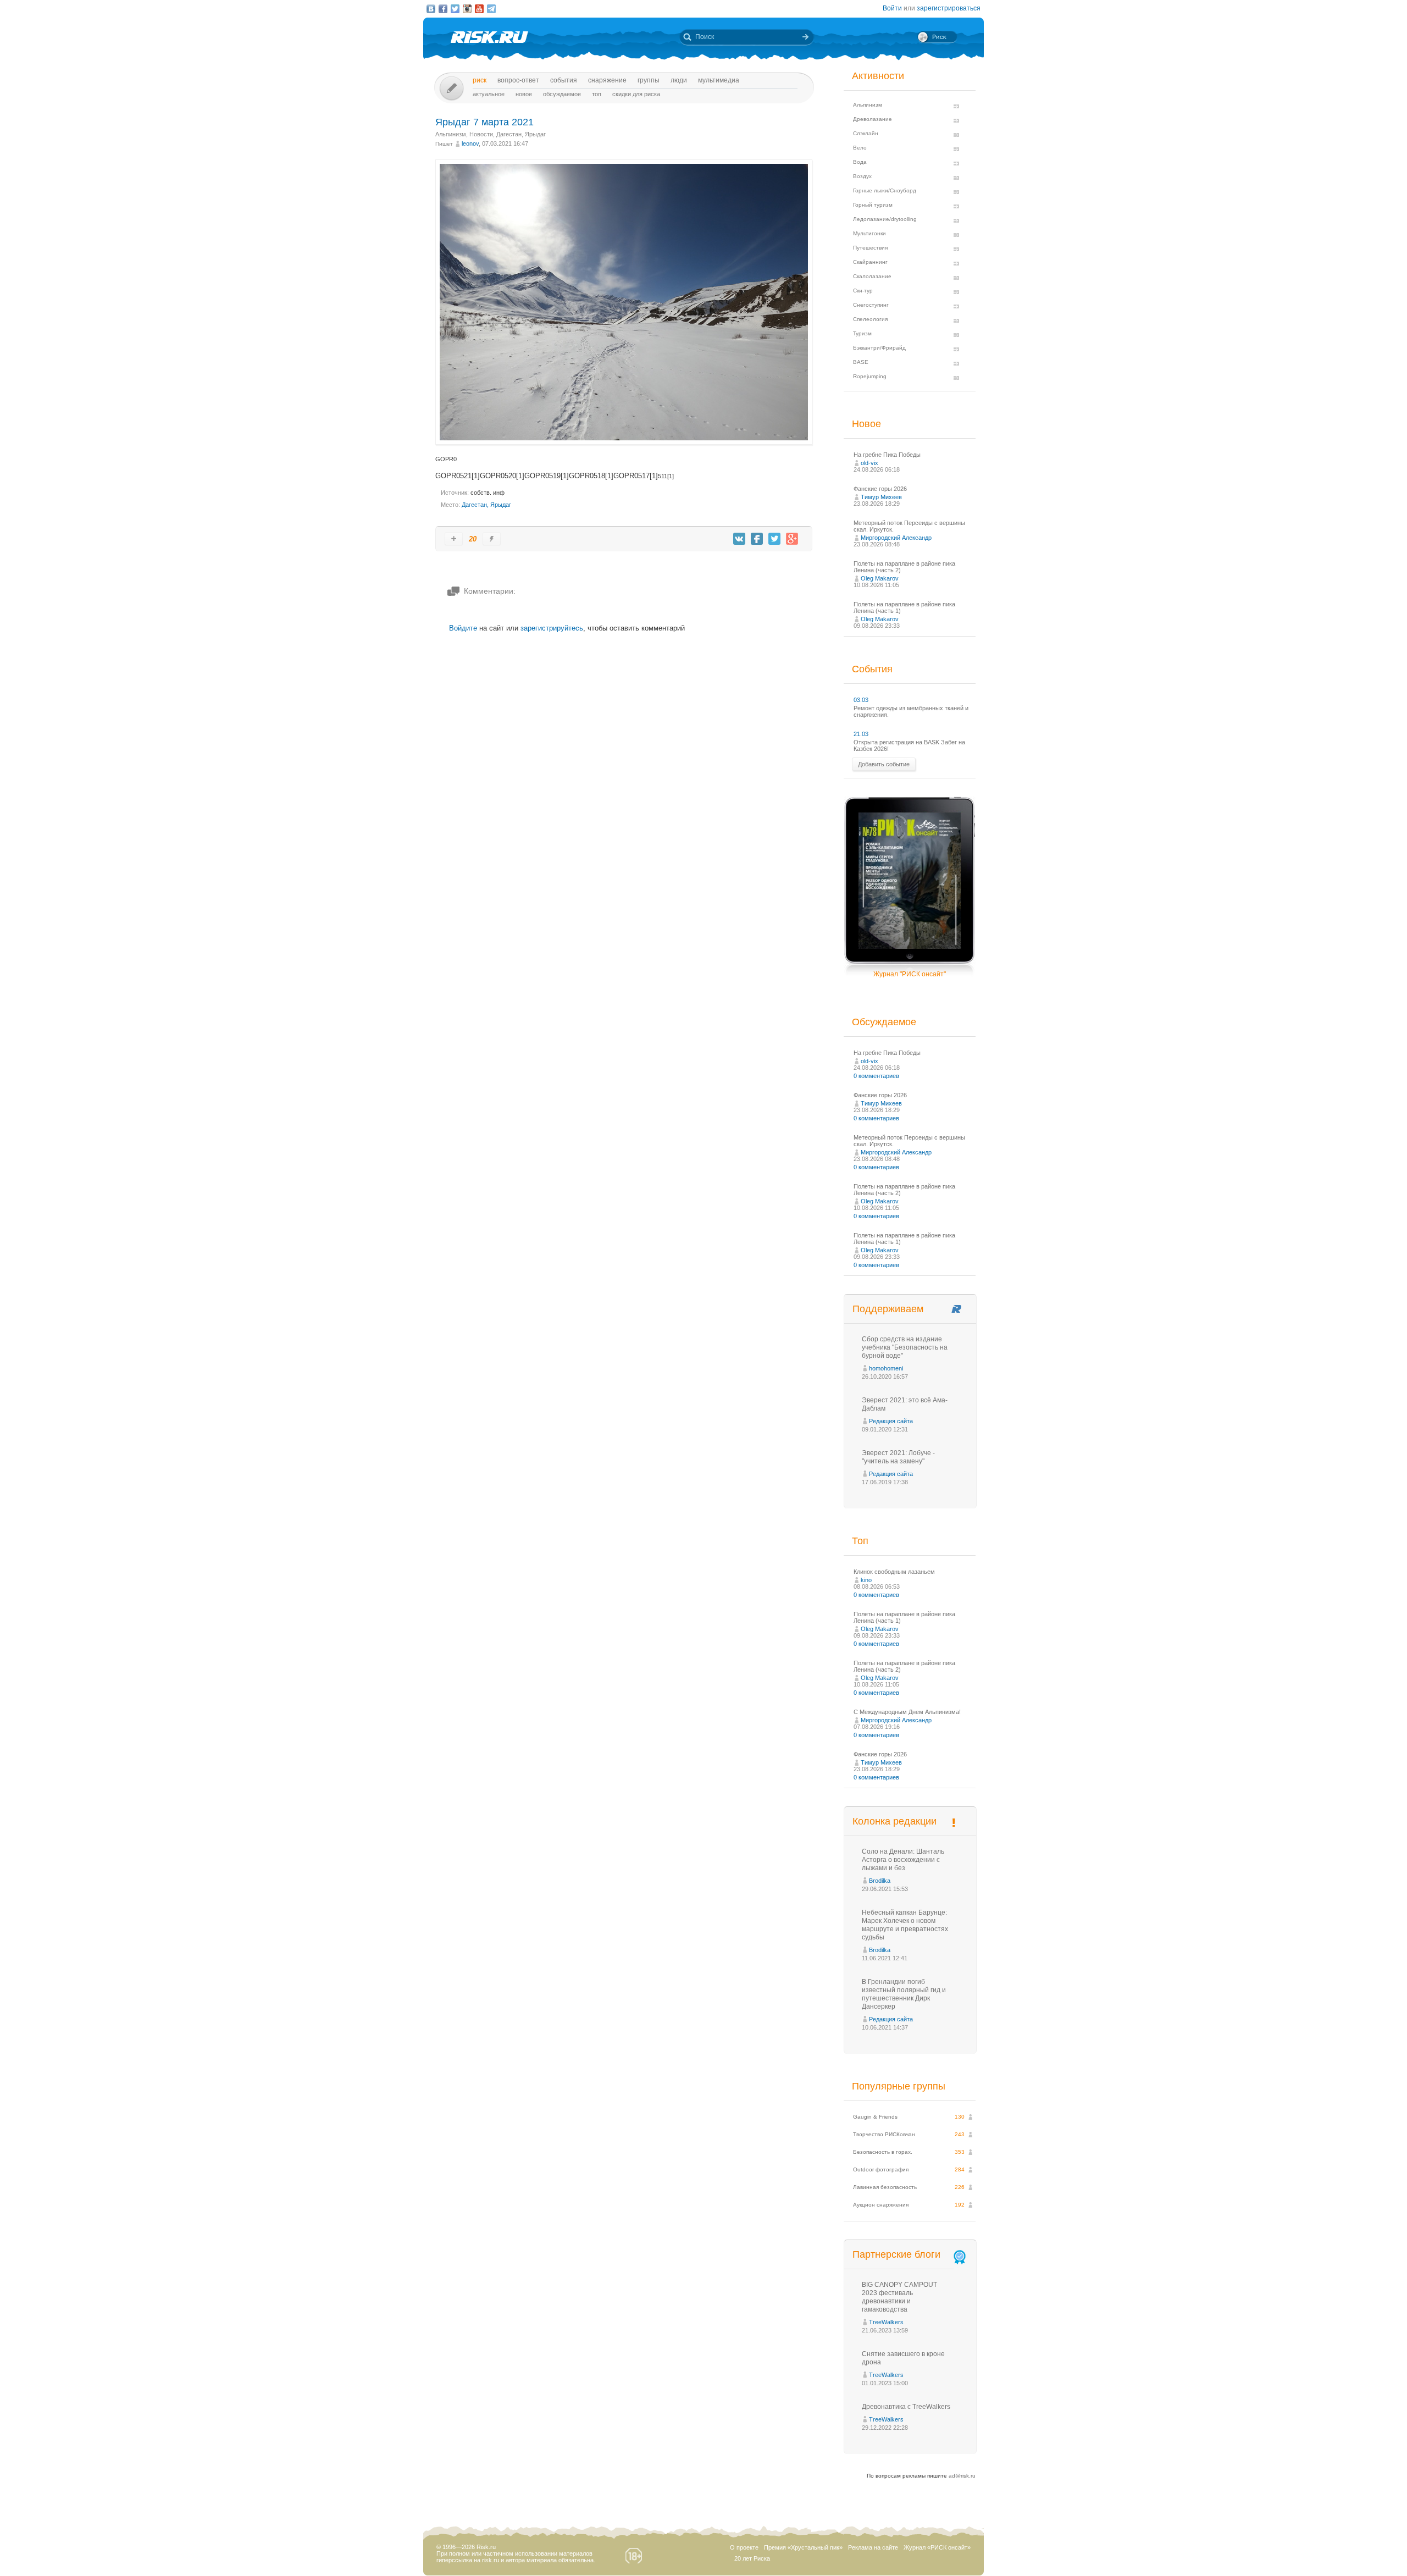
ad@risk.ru (962, 2476)
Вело (860, 148)
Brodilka (880, 1881)
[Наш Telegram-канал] (491, 9)
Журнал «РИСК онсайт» (937, 2547)
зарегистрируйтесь (552, 628)
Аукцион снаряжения (881, 2205)
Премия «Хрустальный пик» (803, 2547)
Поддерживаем (888, 1309)
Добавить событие (884, 764)
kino (866, 1580)
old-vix (869, 463)
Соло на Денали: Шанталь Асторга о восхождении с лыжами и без (903, 1860)
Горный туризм (873, 205)
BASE (861, 362)
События (564, 80)
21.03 (861, 734)
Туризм (862, 333)
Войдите (463, 628)
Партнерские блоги (896, 2254)
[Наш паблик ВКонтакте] (431, 9)
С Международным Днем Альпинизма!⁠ (907, 1712)
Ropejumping (870, 376)
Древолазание (873, 119)
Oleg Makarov (880, 578)
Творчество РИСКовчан (884, 2134)
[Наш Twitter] (455, 9)
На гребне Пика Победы (887, 455)
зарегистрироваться (949, 8)
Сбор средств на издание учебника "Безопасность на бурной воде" (905, 1347)
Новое (524, 94)
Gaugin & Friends (875, 2117)
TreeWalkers (886, 2322)
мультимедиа (719, 80)
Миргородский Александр (896, 538)
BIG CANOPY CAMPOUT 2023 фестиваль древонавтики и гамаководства (899, 2297)
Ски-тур (863, 291)
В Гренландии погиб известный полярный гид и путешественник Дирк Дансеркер (904, 1994)
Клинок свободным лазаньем (894, 1572)
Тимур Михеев (881, 497)
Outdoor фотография (881, 2169)
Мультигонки (869, 233)
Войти (892, 8)
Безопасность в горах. (883, 2152)
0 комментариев (876, 1076)
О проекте (744, 2547)
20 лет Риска (752, 2558)
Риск (480, 80)
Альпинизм (451, 134)
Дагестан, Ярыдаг (521, 134)
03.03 (861, 700)
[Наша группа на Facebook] (443, 9)
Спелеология (870, 319)
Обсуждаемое (562, 94)
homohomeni (886, 1368)
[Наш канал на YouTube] (479, 9)
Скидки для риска (636, 94)
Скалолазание (872, 276)
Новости (481, 134)
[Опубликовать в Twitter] (774, 539)
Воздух (862, 176)
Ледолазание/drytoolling (885, 219)
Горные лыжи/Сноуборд (885, 190)
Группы (649, 80)
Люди (679, 80)
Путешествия (870, 248)
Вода (860, 162)
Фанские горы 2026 (880, 489)
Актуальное (489, 94)
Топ (597, 94)
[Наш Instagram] (467, 9)
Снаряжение (607, 80)
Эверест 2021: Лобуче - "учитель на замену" (898, 1457)
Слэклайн (866, 133)
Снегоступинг (871, 305)
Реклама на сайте (873, 2547)
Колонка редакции (894, 1821)
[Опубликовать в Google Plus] (792, 539)
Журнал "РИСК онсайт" (910, 974)
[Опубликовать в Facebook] (757, 539)
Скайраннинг (870, 262)
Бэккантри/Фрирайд (879, 348)
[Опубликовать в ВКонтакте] (739, 539)
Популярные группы (899, 2086)
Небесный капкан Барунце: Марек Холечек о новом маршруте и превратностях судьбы (905, 1925)
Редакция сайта (891, 1421)
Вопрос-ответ (518, 80)
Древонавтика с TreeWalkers (906, 2407)
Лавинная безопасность (885, 2187)
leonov (470, 143)
